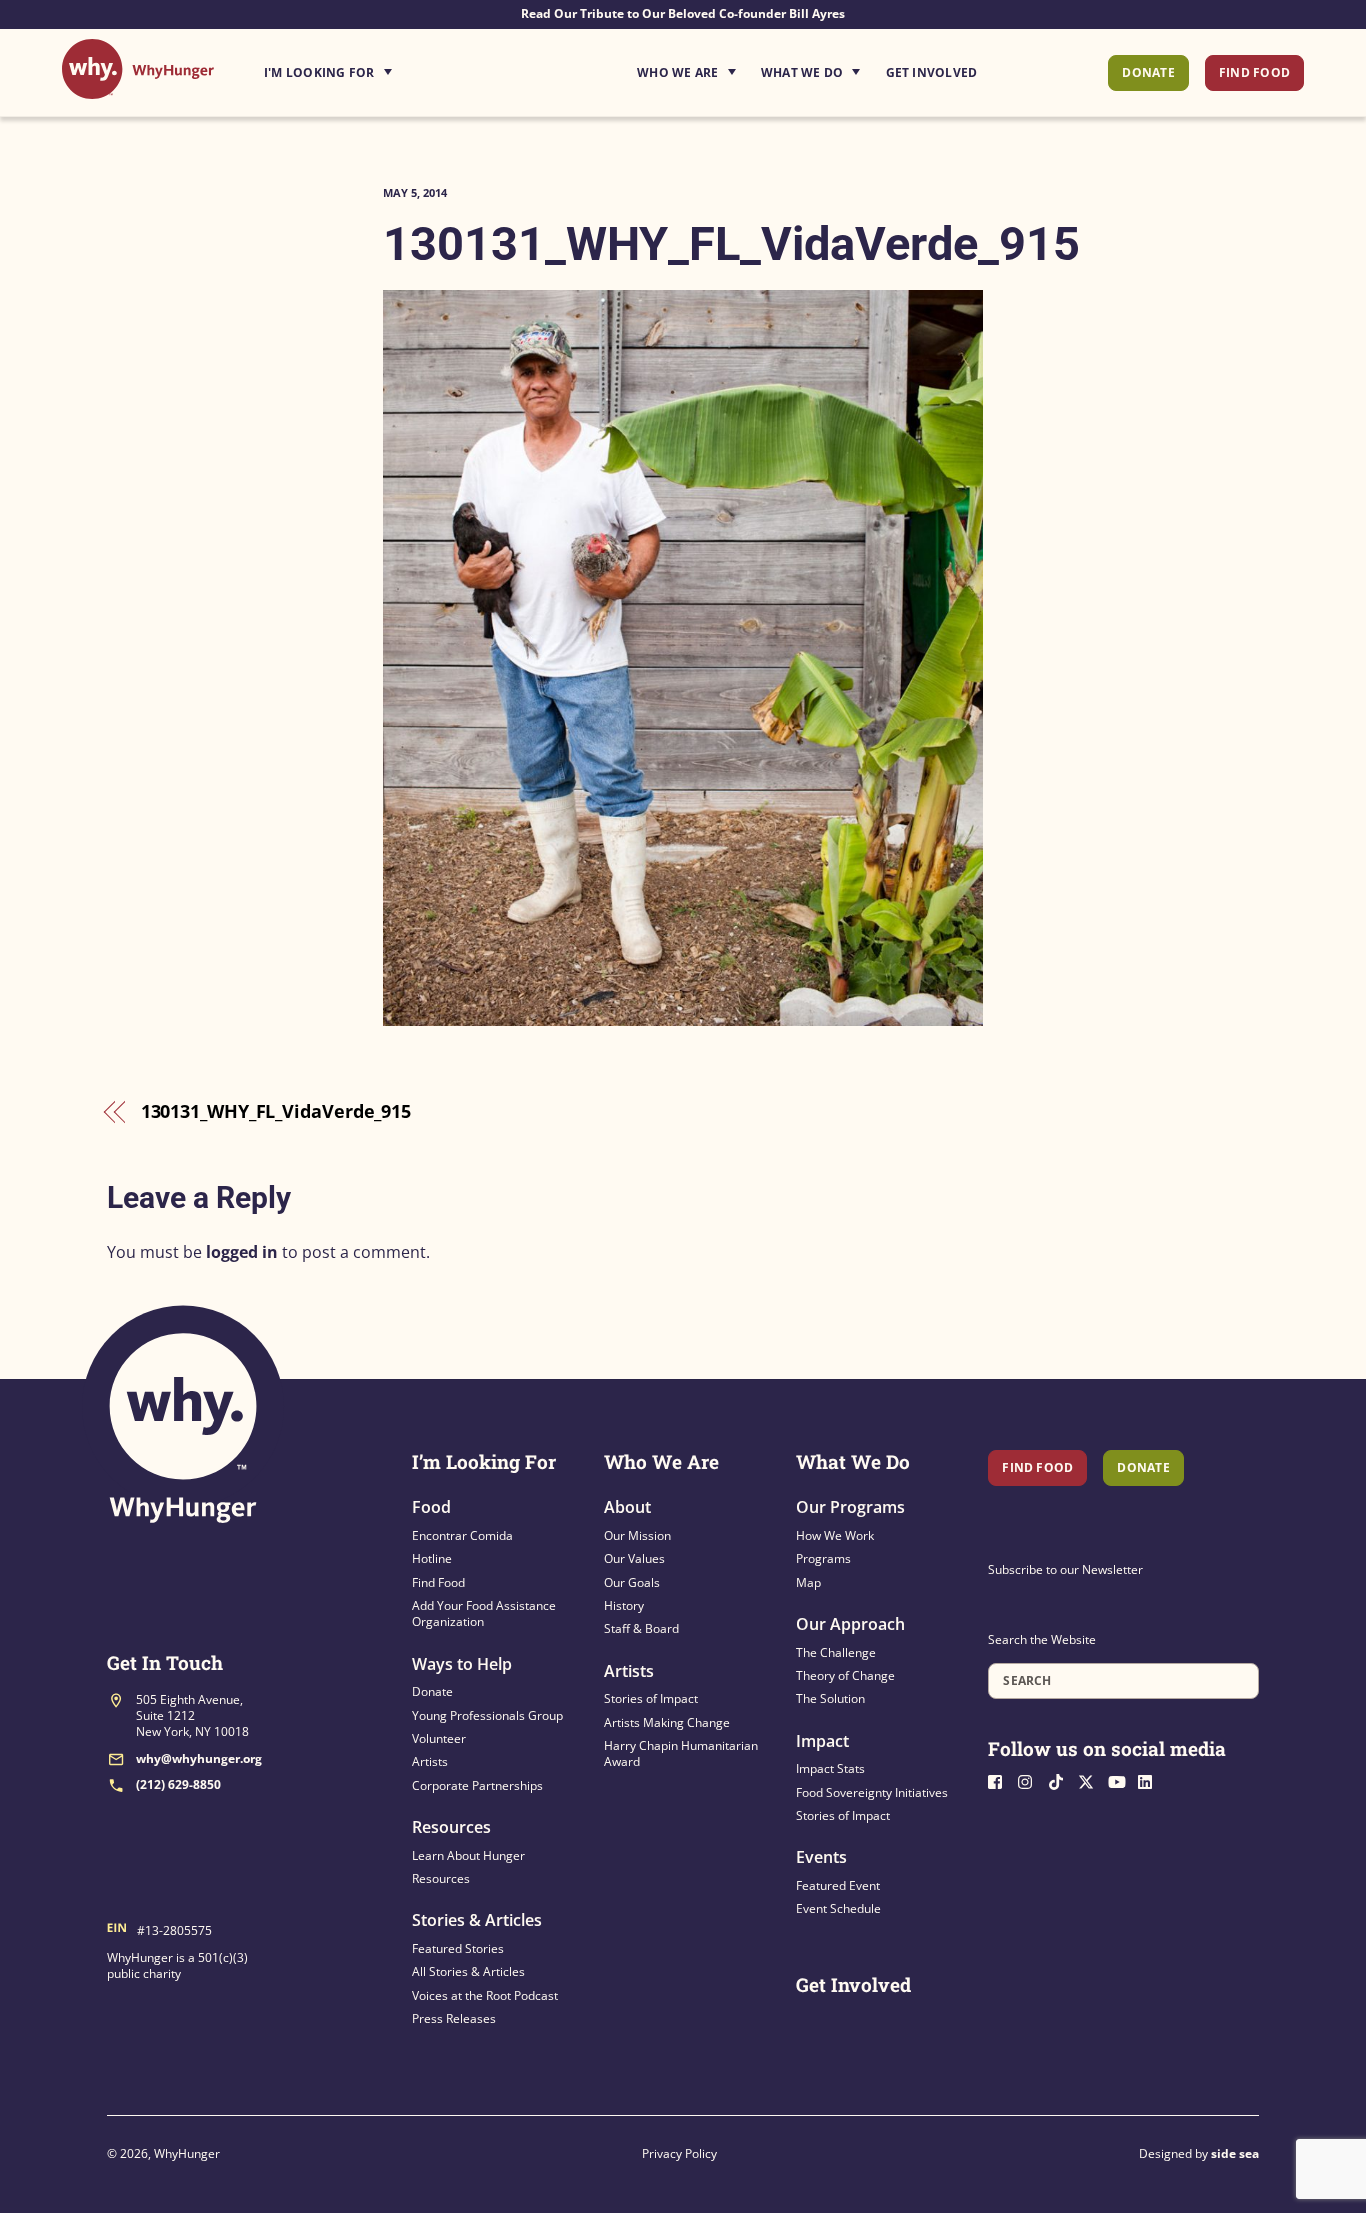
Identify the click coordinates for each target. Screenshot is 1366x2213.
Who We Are (677, 72)
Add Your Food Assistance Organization (484, 1613)
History (624, 1605)
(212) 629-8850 (178, 1784)
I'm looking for (384, 67)
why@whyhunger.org (199, 1758)
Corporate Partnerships (477, 1785)
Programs (823, 1558)
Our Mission (637, 1535)
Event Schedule (838, 1908)
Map (808, 1582)
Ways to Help (462, 1664)
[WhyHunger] (138, 88)
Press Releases (454, 2018)
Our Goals (632, 1582)
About (627, 1507)
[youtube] (1121, 1779)
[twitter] (1091, 1779)
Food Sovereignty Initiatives (872, 1792)
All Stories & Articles (468, 1971)
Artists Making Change (667, 1722)
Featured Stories (458, 1948)
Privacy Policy (679, 2153)
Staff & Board (641, 1628)
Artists (430, 1761)
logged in (242, 1252)
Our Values (634, 1558)
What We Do (802, 72)
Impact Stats (830, 1768)
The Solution (830, 1698)
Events (821, 1857)
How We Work (835, 1535)
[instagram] (1031, 1779)
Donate (1148, 72)
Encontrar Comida (462, 1535)
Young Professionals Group (487, 1715)
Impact (822, 1741)
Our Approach (850, 1624)
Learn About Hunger (468, 1855)
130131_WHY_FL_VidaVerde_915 (731, 243)
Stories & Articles (477, 1920)
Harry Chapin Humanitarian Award (681, 1753)
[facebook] (1001, 1779)
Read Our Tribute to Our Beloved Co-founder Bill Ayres (683, 13)
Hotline (432, 1558)
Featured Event (838, 1885)
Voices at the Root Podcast (485, 1995)
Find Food (1254, 72)
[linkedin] (1151, 1779)
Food (431, 1507)
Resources (451, 1827)
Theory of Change (845, 1675)
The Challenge (836, 1652)
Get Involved (932, 72)
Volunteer (439, 1738)
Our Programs (850, 1507)
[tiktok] (1061, 1779)
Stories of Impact (651, 1698)
